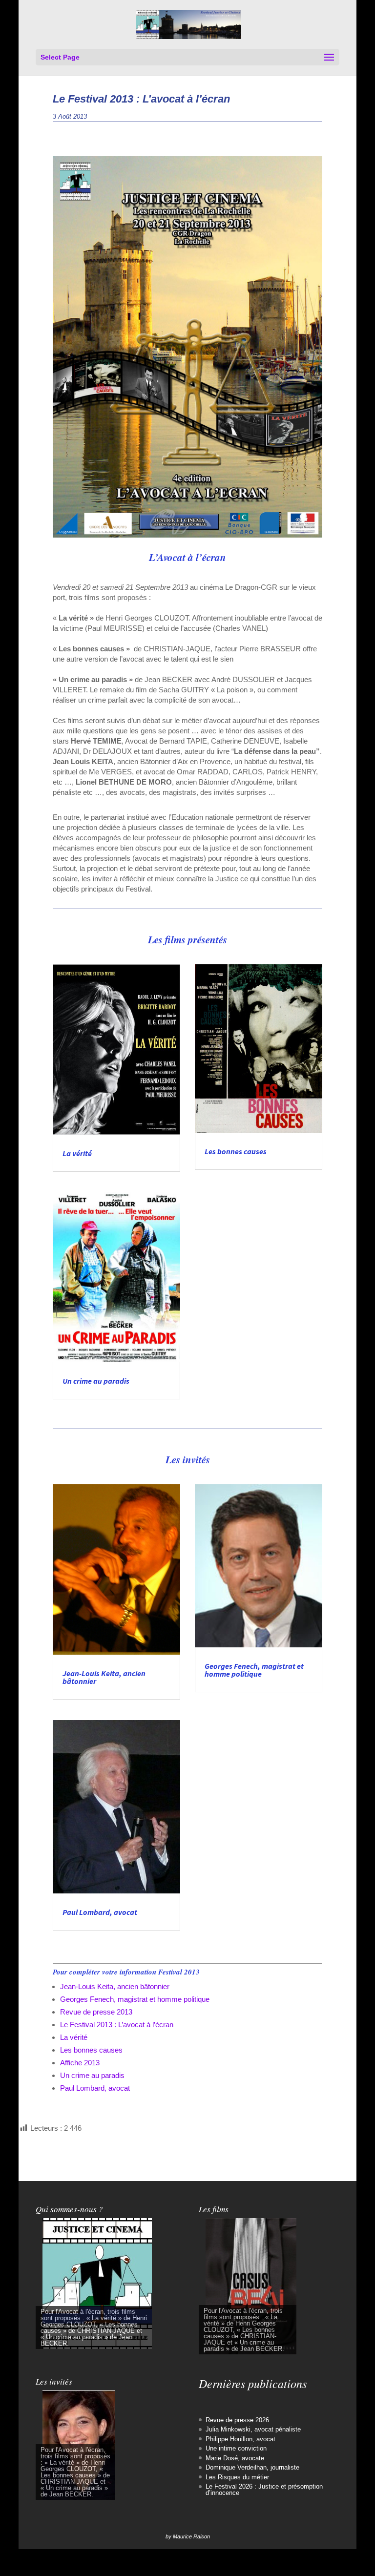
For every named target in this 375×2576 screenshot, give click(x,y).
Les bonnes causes (236, 1151)
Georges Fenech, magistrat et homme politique (254, 1670)
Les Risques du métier (237, 2477)
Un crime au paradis (96, 1381)
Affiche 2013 (80, 2063)
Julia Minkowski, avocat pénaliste (253, 2429)
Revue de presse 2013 (96, 2012)
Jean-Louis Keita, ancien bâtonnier (104, 1677)
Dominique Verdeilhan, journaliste (252, 2467)
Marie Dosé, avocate (235, 2458)
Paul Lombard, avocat (100, 1912)
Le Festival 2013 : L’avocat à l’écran (117, 2025)
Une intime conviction (236, 2448)
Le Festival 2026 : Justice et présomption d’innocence (264, 2490)
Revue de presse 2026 (237, 2420)
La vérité (77, 1153)
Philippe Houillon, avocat (240, 2439)
